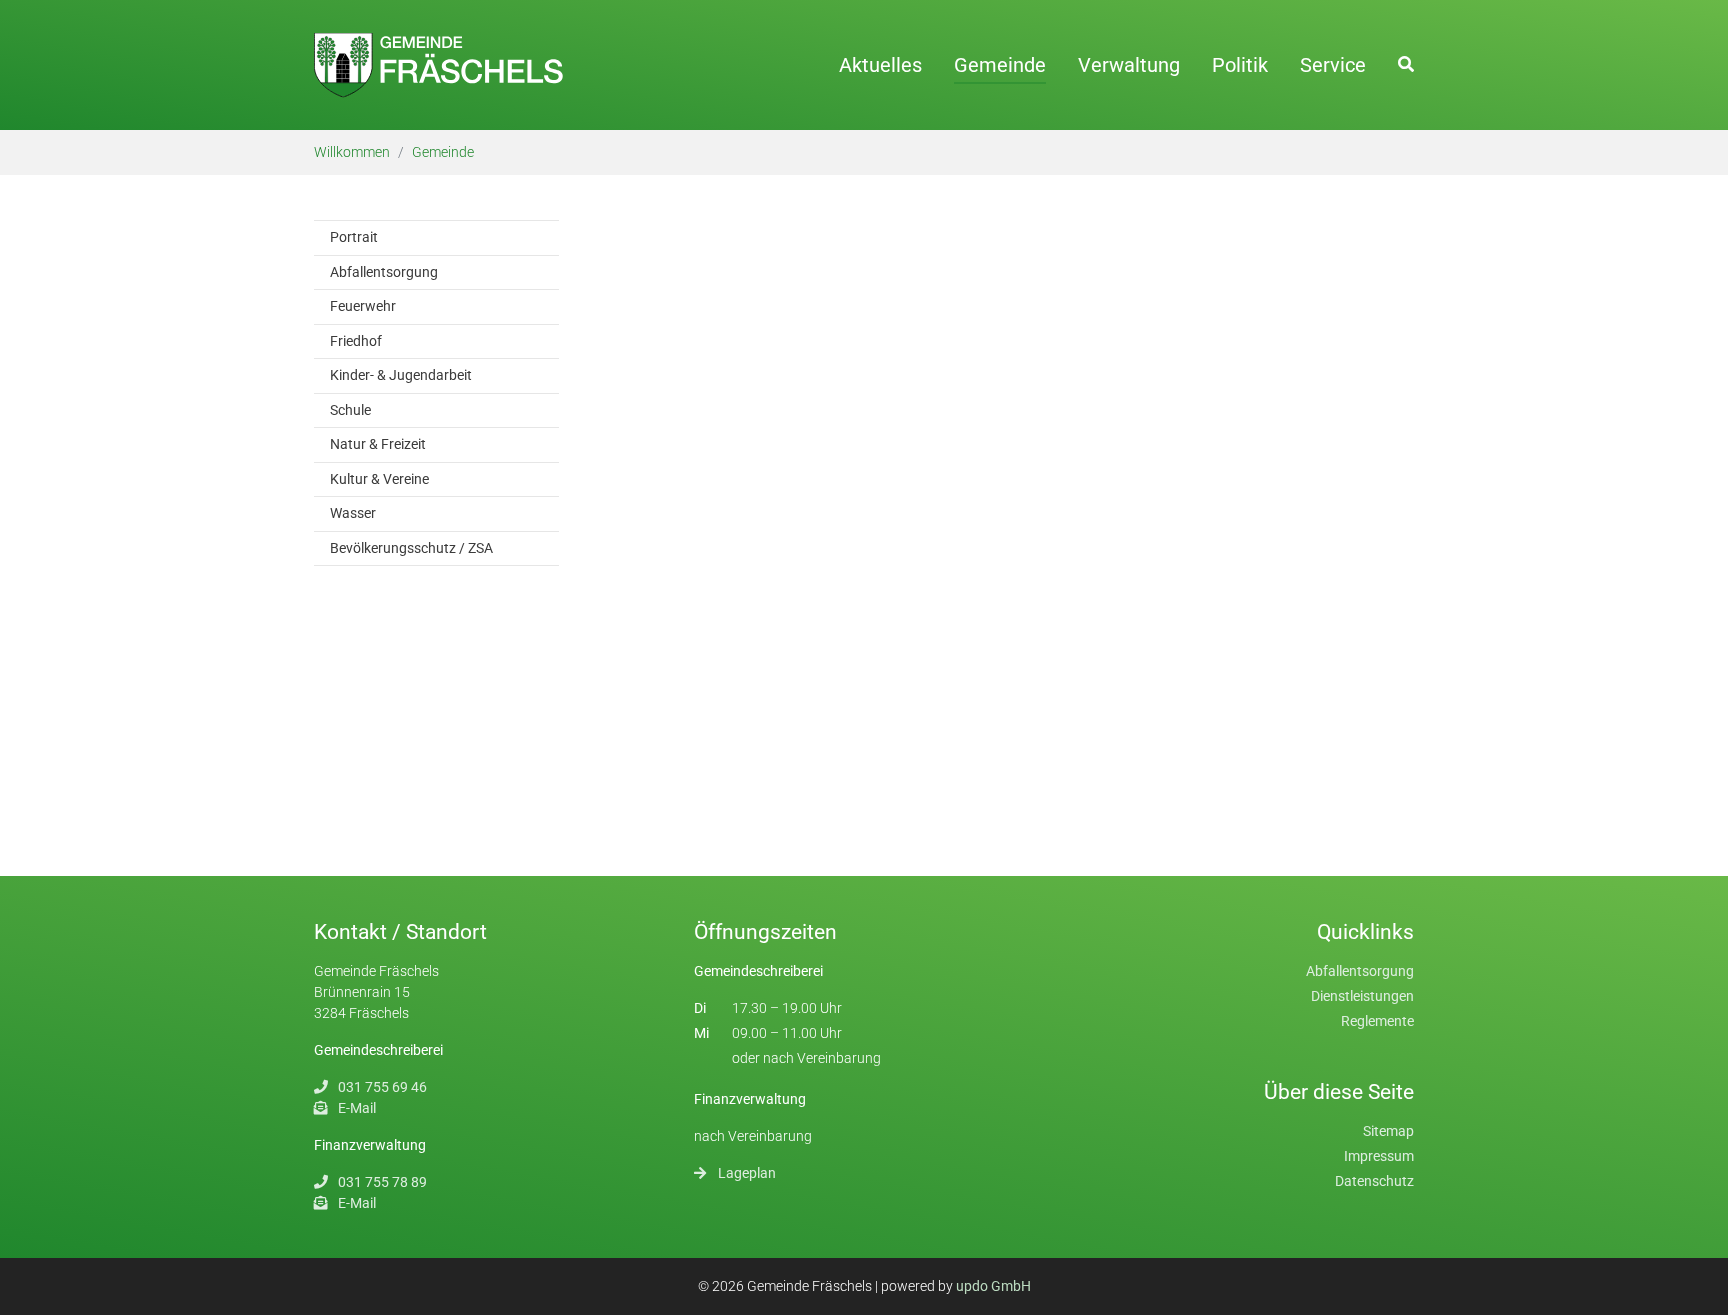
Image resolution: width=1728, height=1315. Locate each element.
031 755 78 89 (382, 1182)
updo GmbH (993, 1286)
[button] (1406, 64)
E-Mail (357, 1108)
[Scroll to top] (1698, 1285)
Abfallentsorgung (1360, 971)
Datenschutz (1374, 1181)
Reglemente (1377, 1021)
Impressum (1379, 1156)
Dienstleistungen (1362, 996)
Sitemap (1388, 1131)
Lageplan (747, 1173)
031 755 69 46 (382, 1087)
